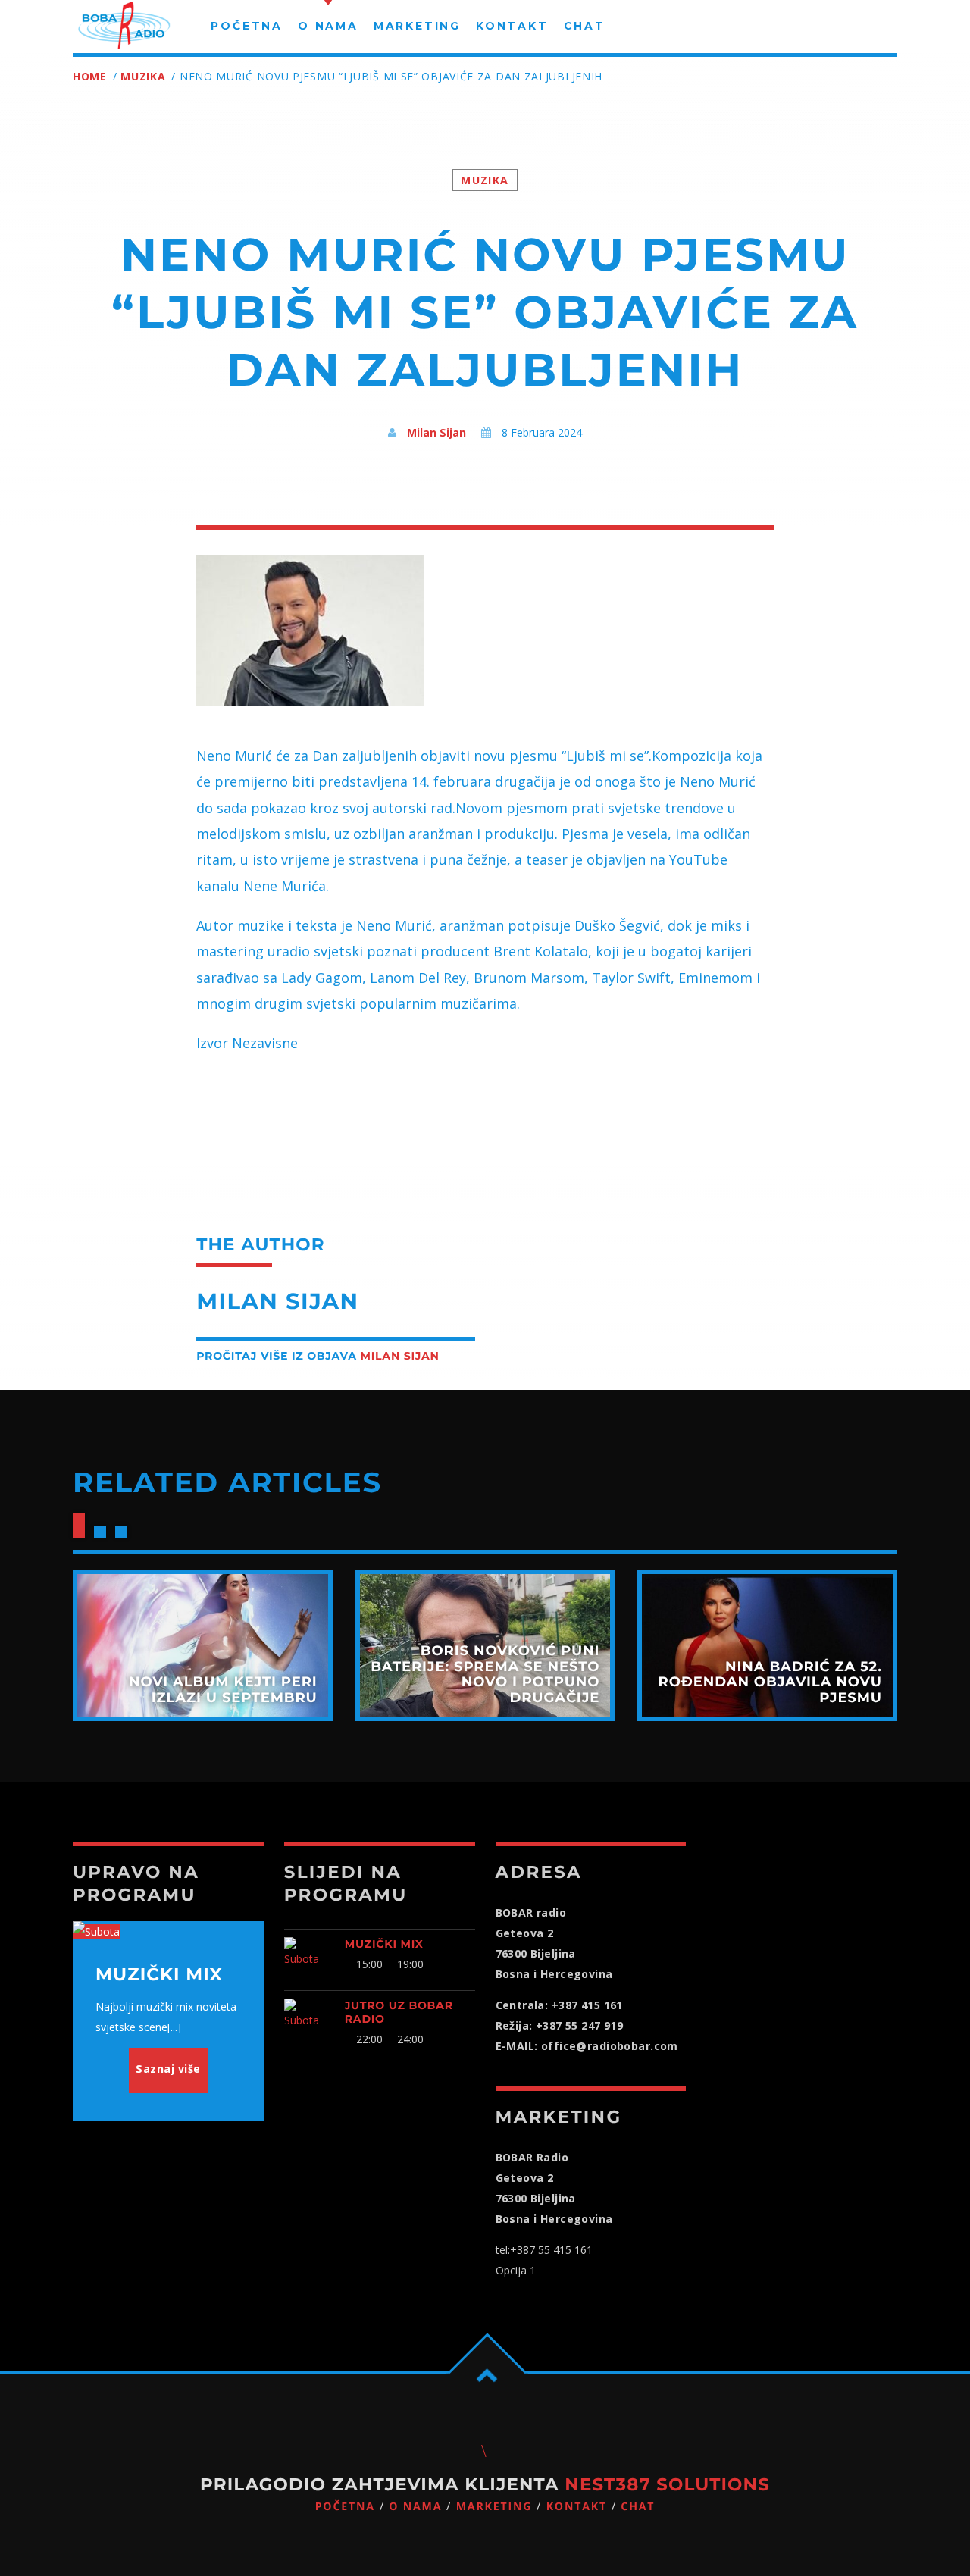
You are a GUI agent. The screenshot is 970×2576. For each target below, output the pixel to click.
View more (203, 1645)
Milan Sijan (436, 432)
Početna (345, 2507)
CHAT (638, 2507)
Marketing (494, 2507)
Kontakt (577, 2507)
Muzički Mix (384, 1944)
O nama (415, 2507)
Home (90, 76)
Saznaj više (168, 2069)
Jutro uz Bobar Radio (399, 2012)
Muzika (143, 76)
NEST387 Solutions (667, 2484)
